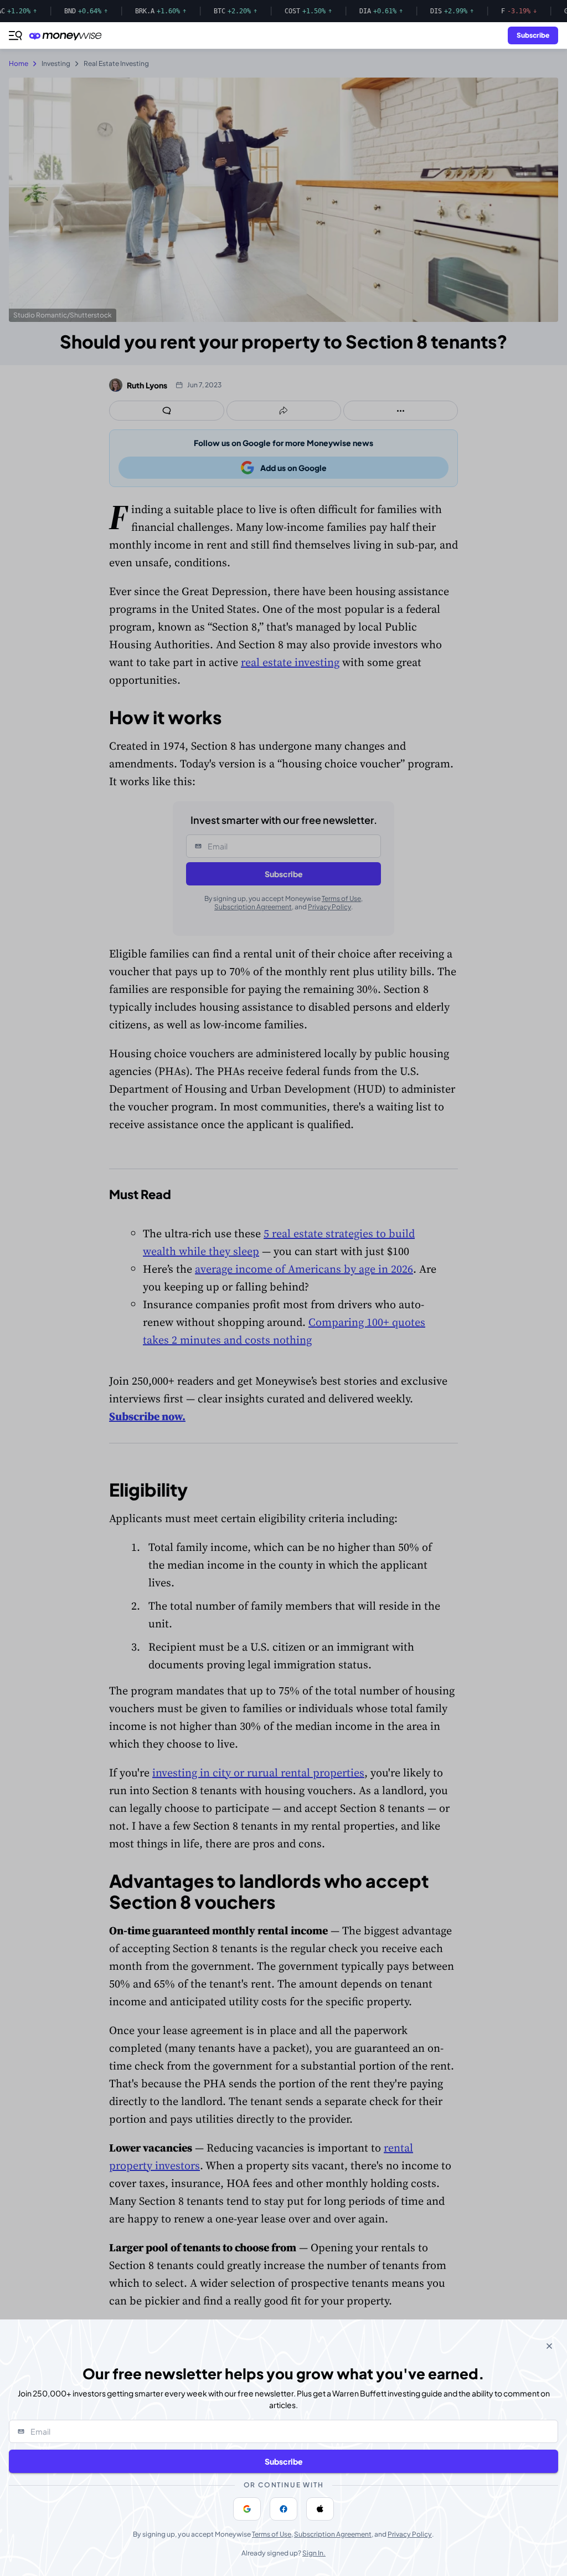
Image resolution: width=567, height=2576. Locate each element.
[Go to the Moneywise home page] (68, 36)
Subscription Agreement (333, 2534)
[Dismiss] (549, 2346)
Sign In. (314, 2553)
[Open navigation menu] (16, 35)
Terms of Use (272, 2534)
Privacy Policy (410, 2534)
